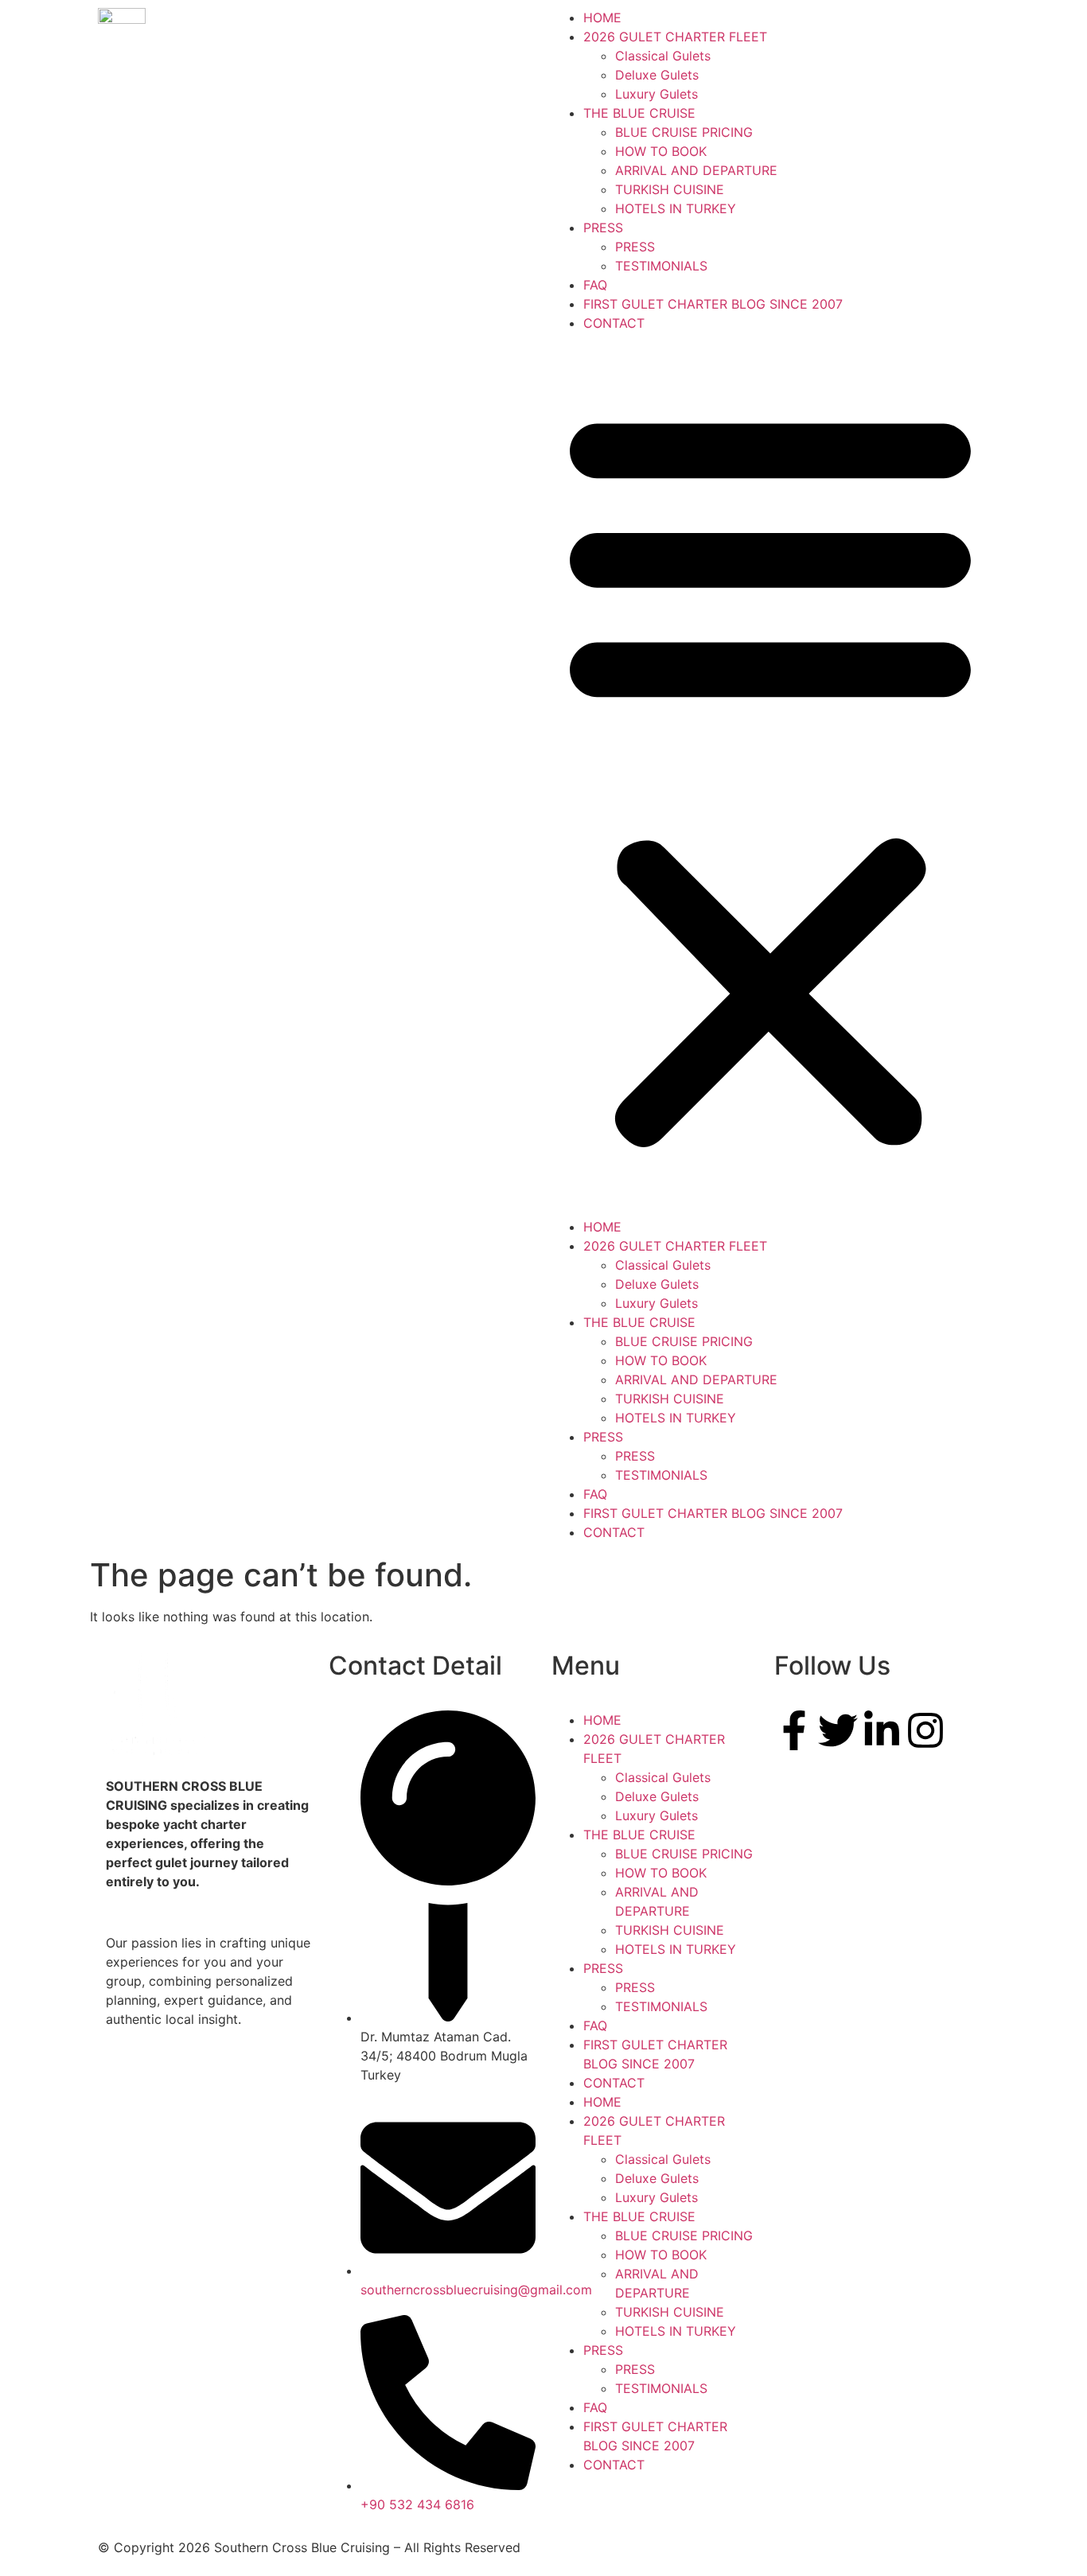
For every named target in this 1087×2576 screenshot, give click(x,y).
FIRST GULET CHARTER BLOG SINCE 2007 (713, 304)
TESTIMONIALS (661, 266)
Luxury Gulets (656, 94)
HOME (602, 18)
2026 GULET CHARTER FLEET (675, 37)
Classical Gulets (663, 56)
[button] (770, 775)
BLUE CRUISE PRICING (684, 132)
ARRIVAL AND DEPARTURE (696, 170)
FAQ (595, 285)
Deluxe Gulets (657, 75)
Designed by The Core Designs (645, 2547)
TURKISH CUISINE (670, 189)
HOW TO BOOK (661, 151)
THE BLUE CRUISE (639, 113)
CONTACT (614, 323)
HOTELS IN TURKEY (676, 208)
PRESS (603, 228)
